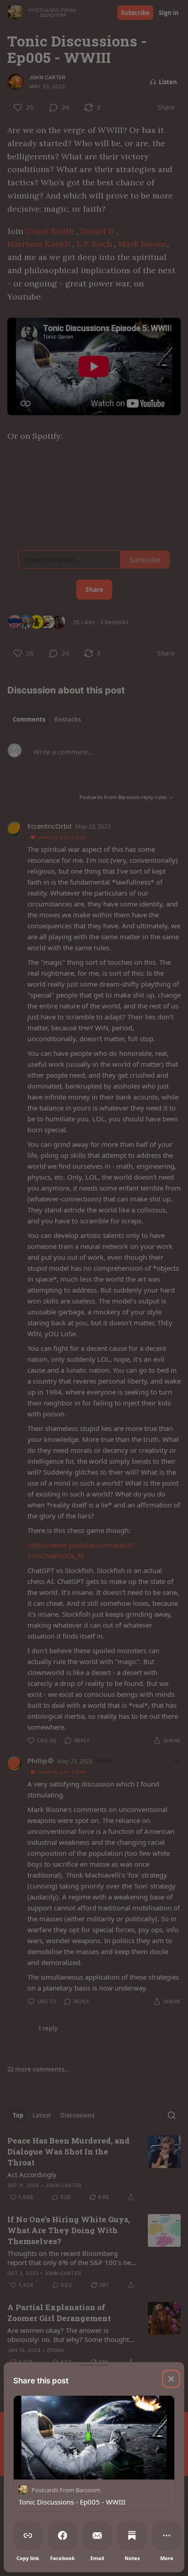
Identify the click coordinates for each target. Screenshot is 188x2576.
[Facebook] (63, 2535)
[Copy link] (28, 2535)
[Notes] (132, 2535)
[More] (167, 2535)
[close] (171, 2379)
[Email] (97, 2535)
